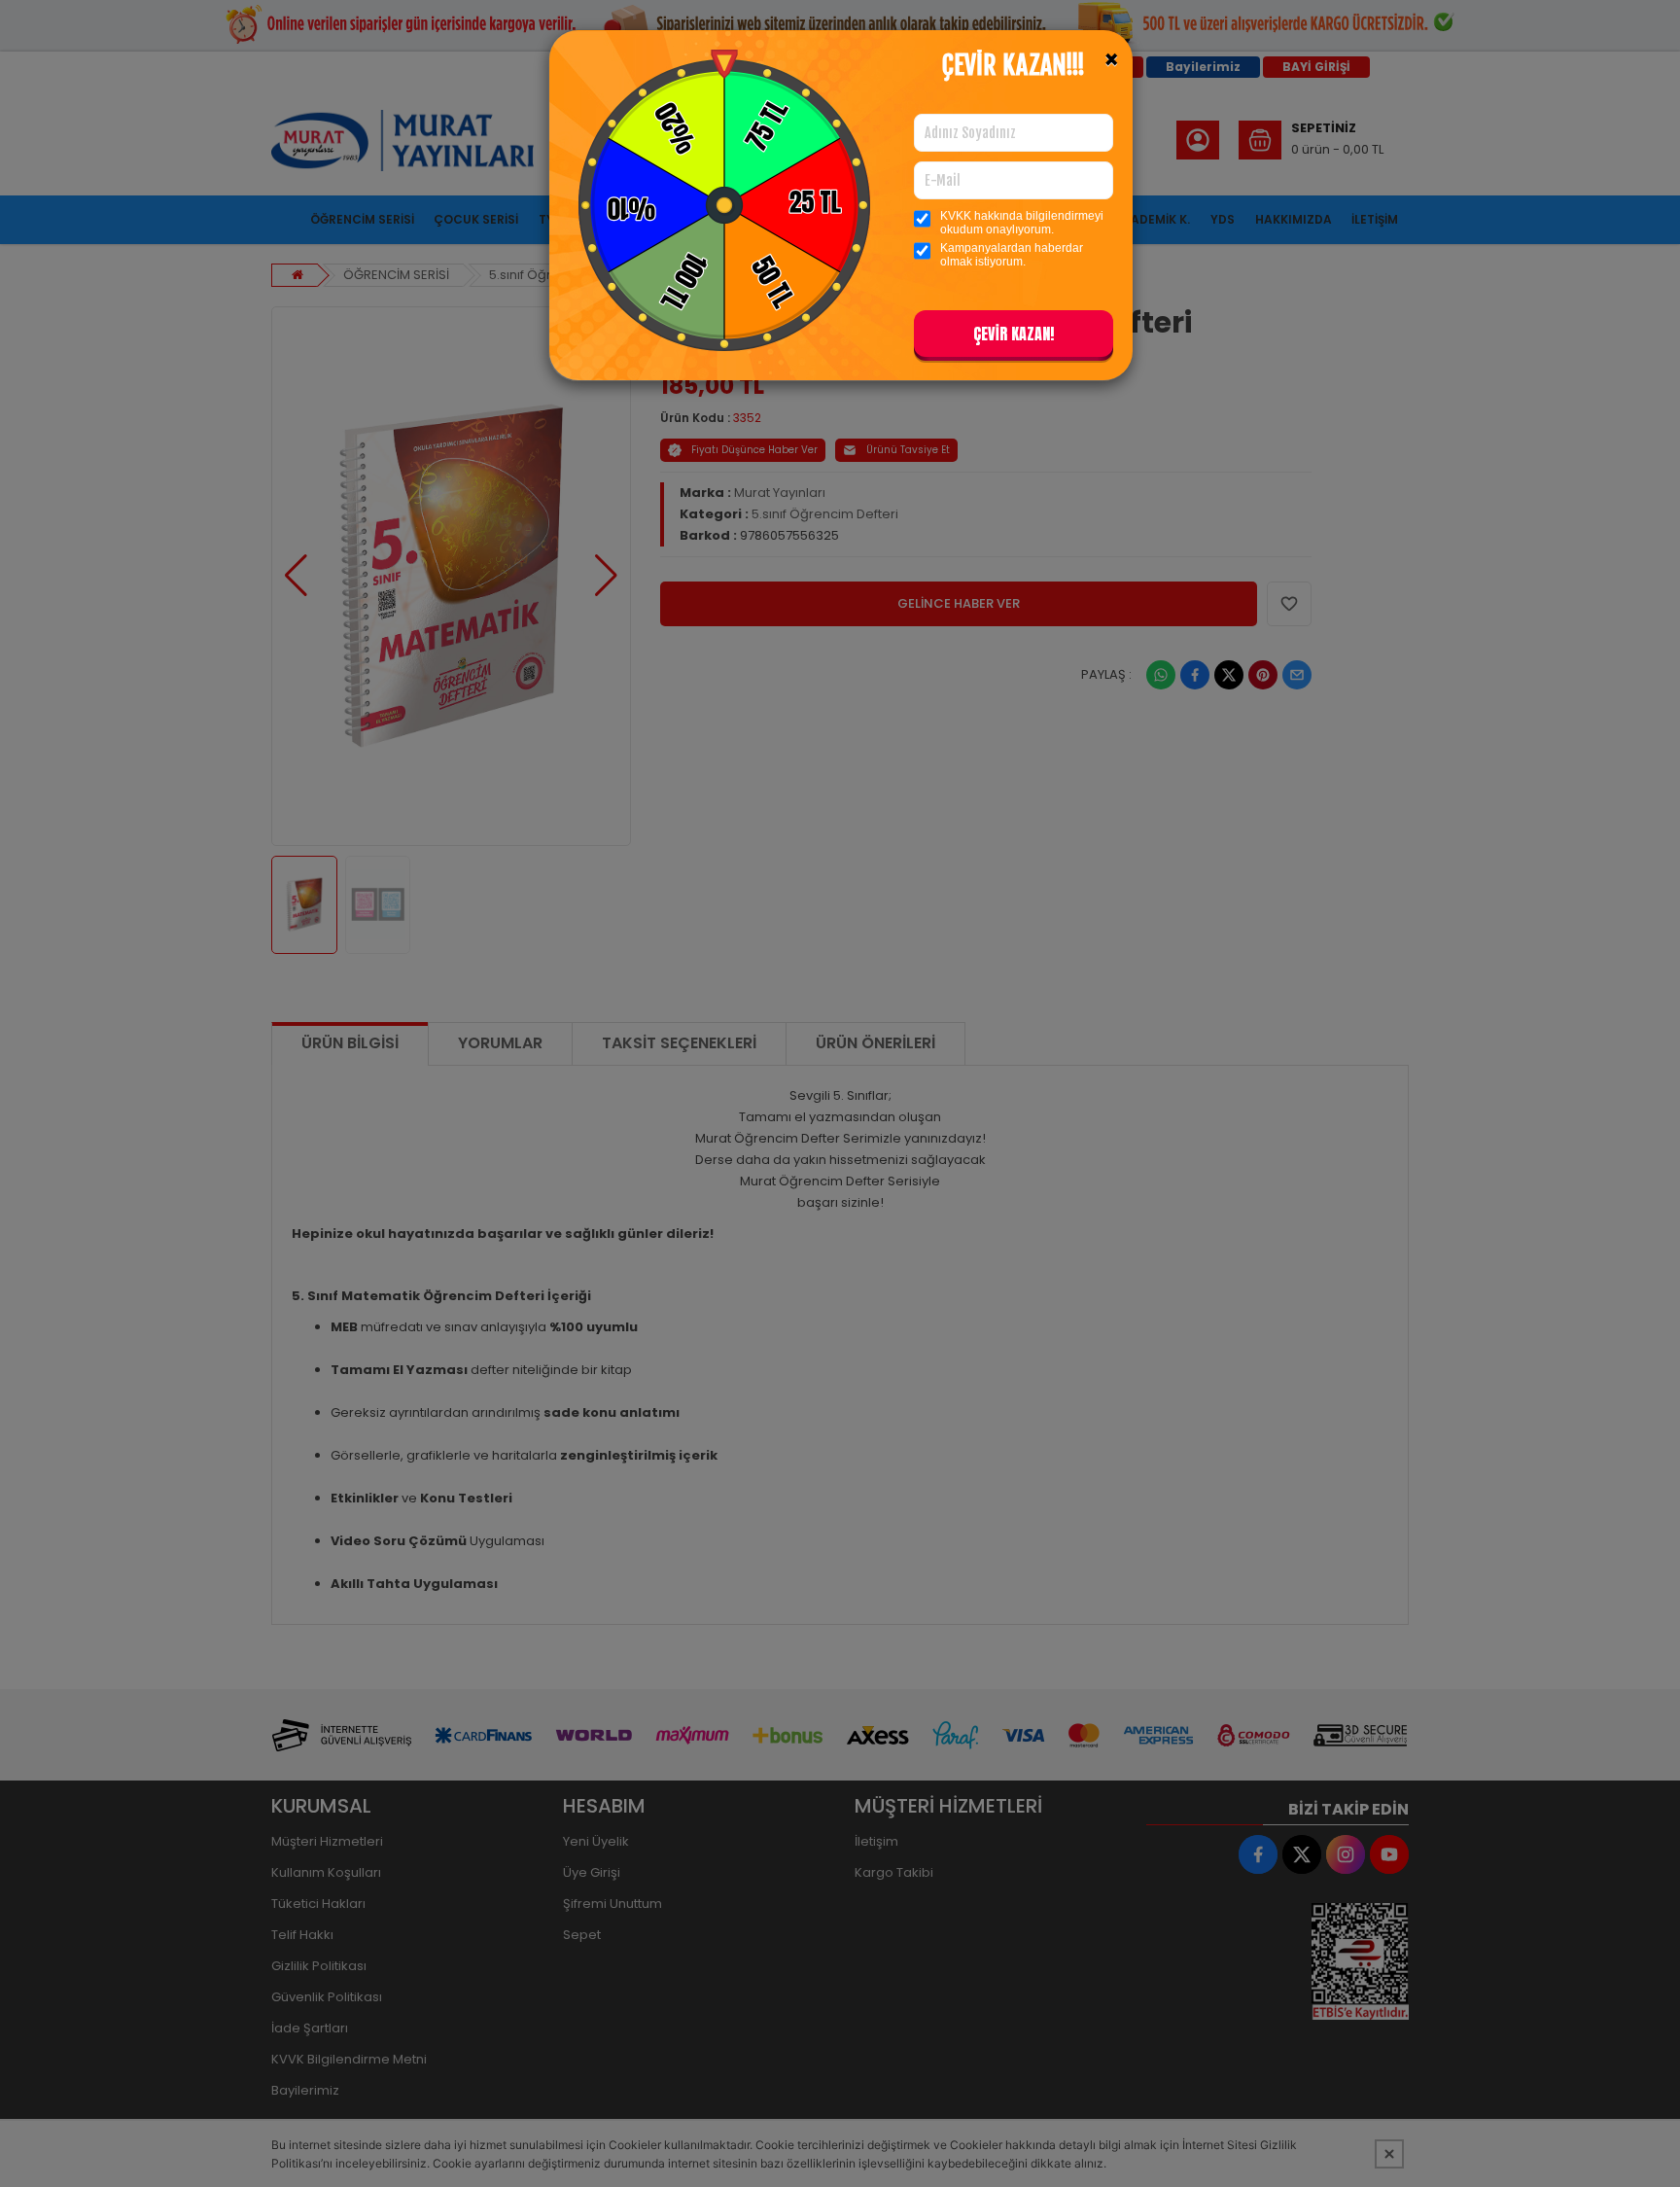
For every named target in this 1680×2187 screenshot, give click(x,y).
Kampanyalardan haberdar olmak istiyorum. (1012, 255)
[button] (1014, 337)
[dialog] (840, 1093)
